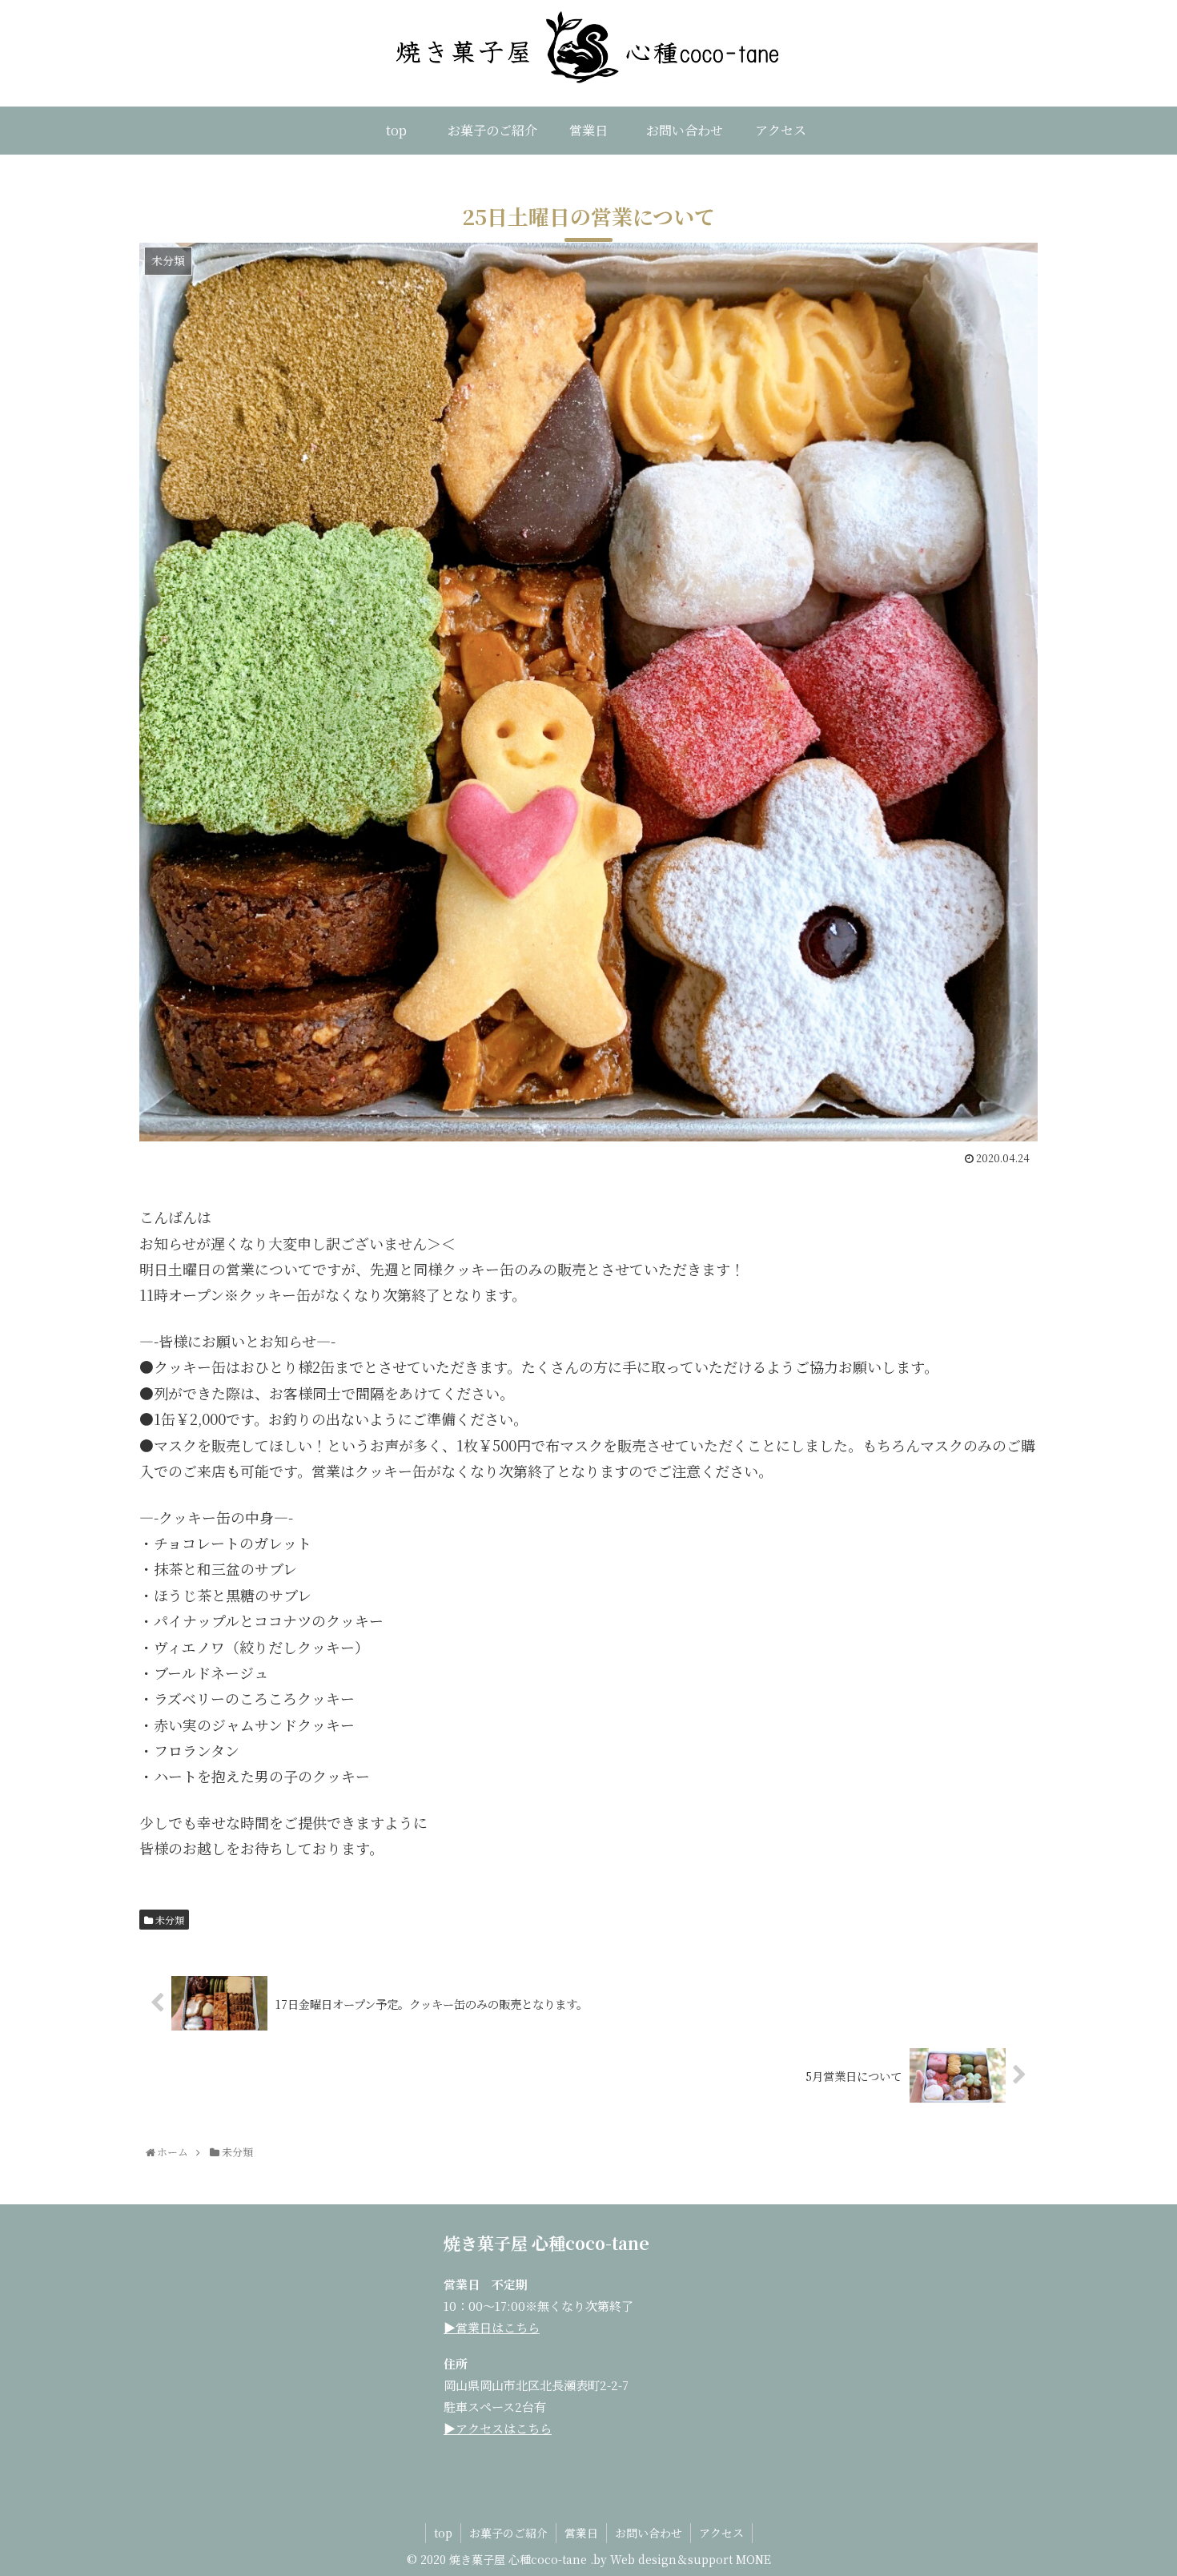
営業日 (581, 2533)
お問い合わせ (649, 2533)
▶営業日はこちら (492, 2327)
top (443, 2533)
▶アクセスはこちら (498, 2428)
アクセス (721, 2533)
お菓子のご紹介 (508, 2533)
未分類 (169, 1920)
